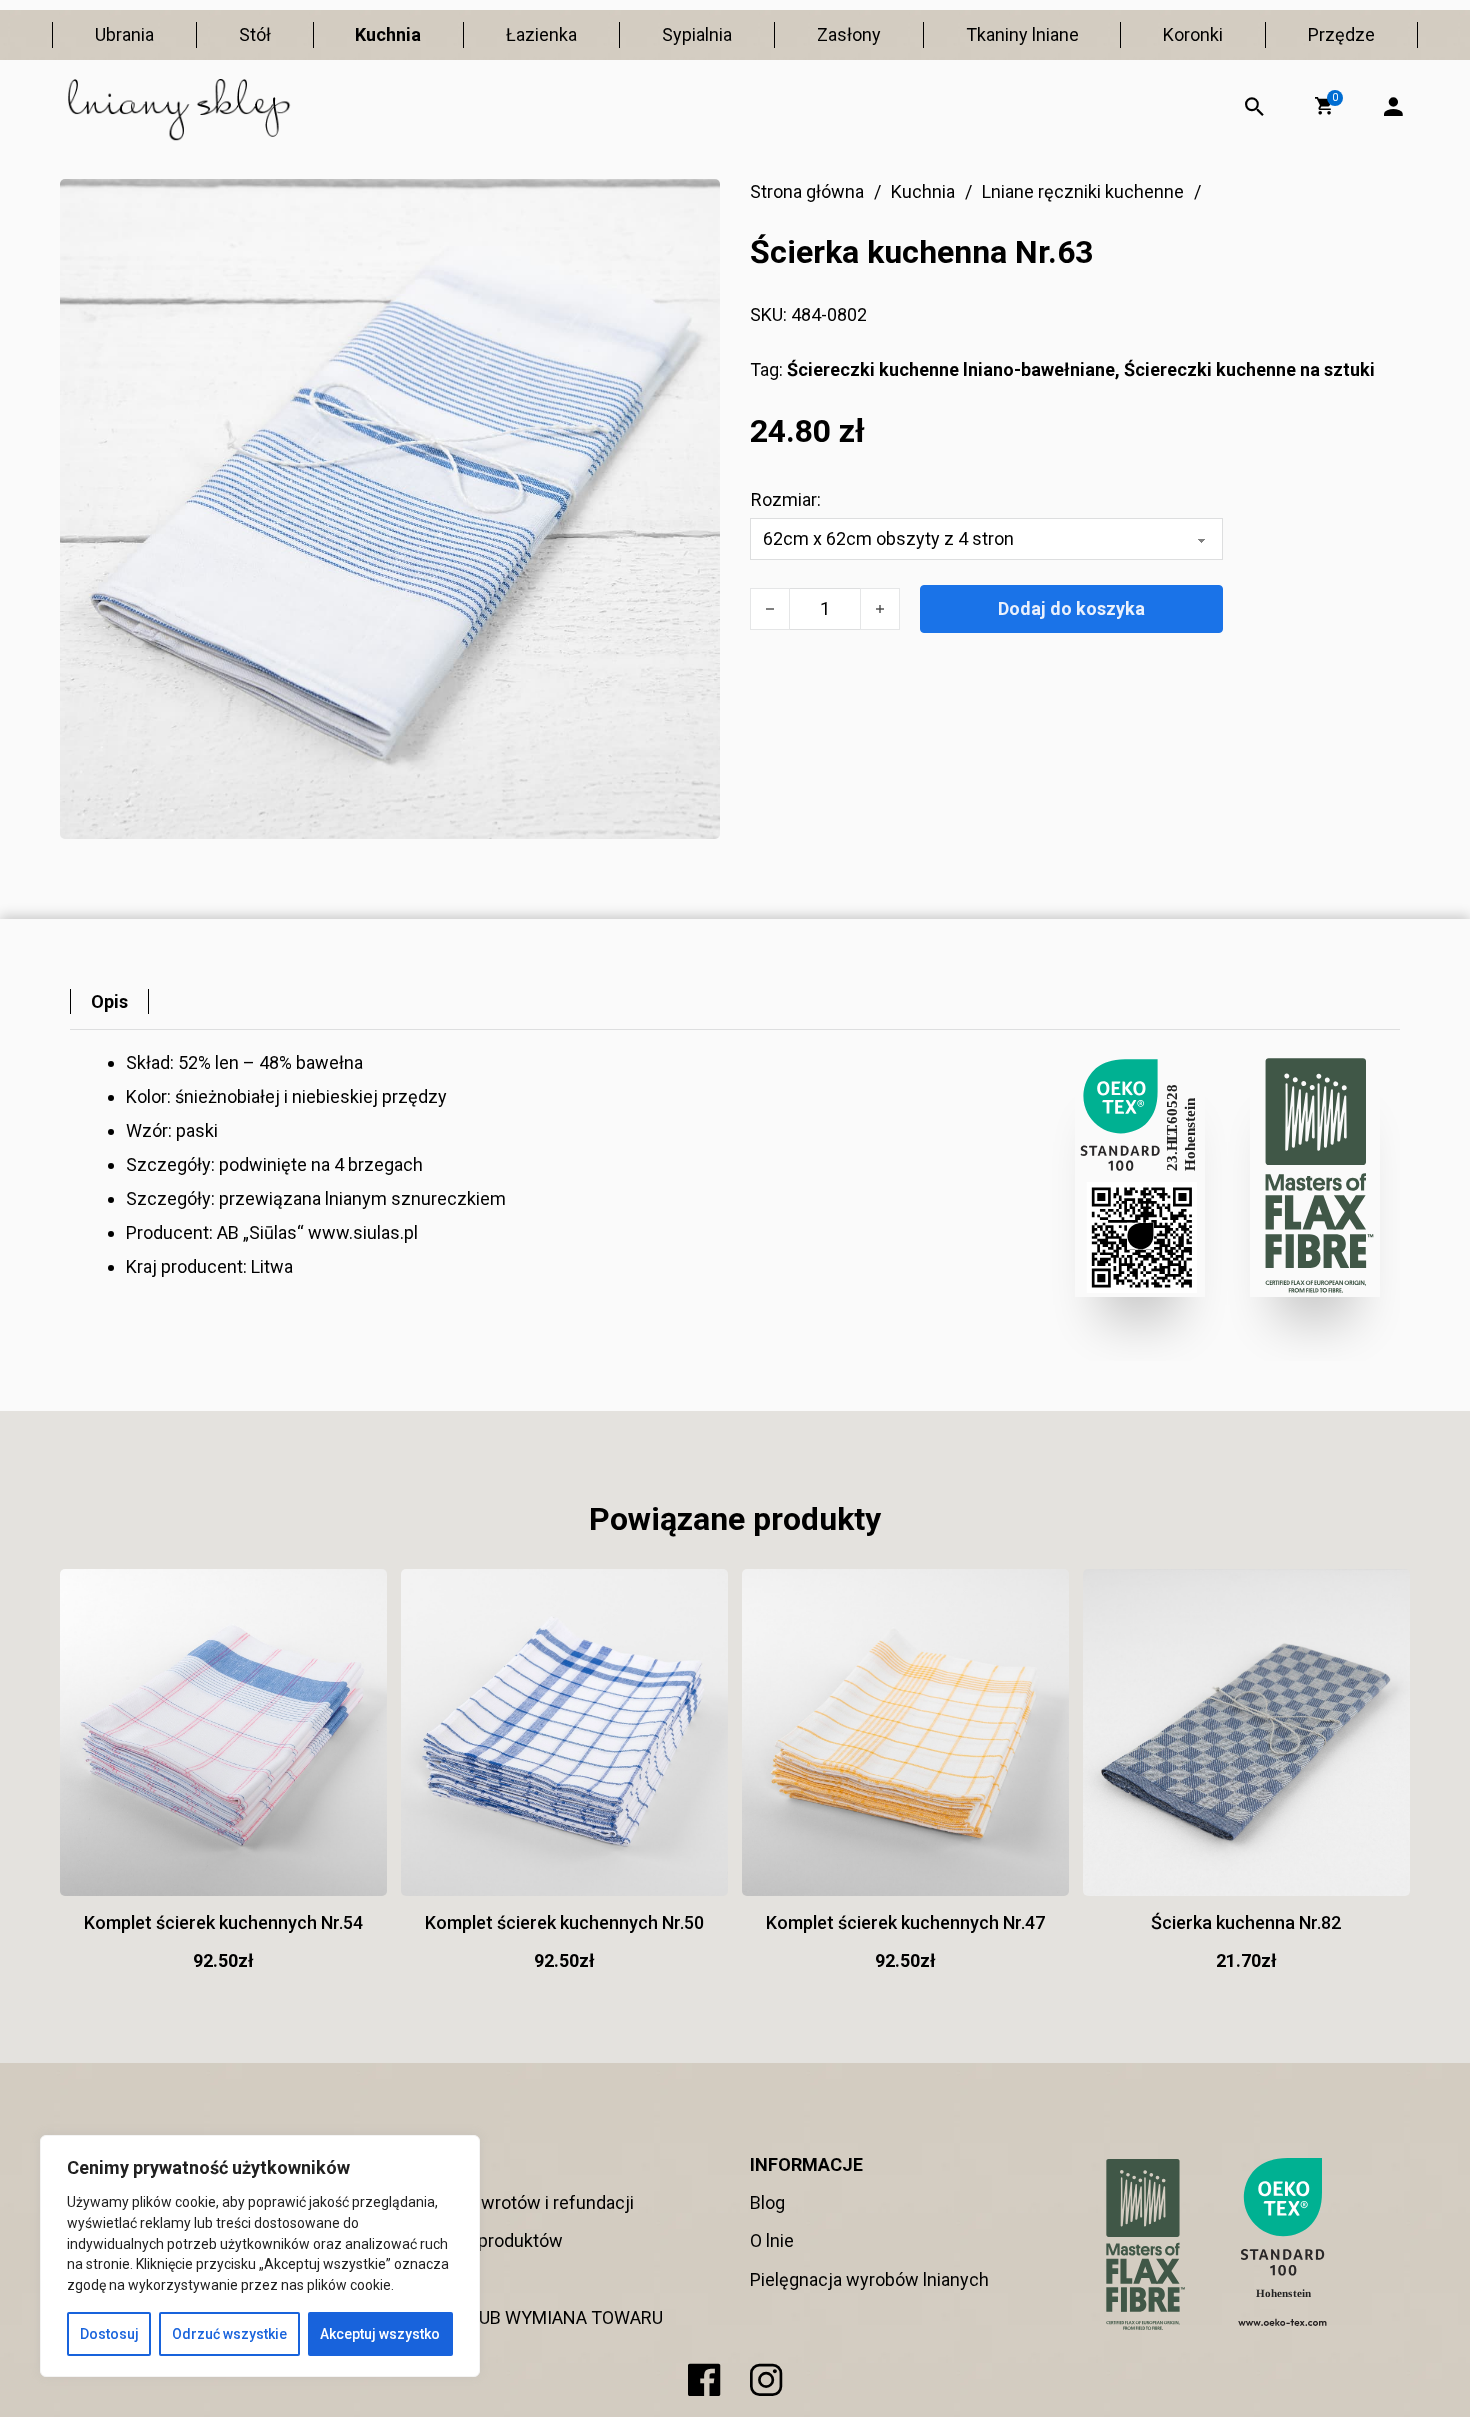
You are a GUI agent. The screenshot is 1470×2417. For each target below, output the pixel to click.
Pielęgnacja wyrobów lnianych (869, 2279)
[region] (260, 2256)
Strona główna (807, 191)
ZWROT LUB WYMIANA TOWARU (534, 2317)
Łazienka (541, 34)
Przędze (1341, 34)
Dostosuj (109, 2334)
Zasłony (849, 34)
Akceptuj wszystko (380, 2334)
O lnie (772, 2240)
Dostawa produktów (484, 2240)
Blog (767, 2202)
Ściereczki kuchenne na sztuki (1249, 369)
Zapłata (434, 2279)
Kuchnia (388, 34)
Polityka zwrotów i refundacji (519, 2202)
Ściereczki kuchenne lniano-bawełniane (951, 369)
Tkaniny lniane (1022, 34)
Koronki (1193, 34)
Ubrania (124, 34)
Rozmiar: (786, 499)
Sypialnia (697, 34)
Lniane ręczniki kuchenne (1083, 191)
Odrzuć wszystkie (229, 2334)
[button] (1324, 106)
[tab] (109, 1001)
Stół (255, 34)
